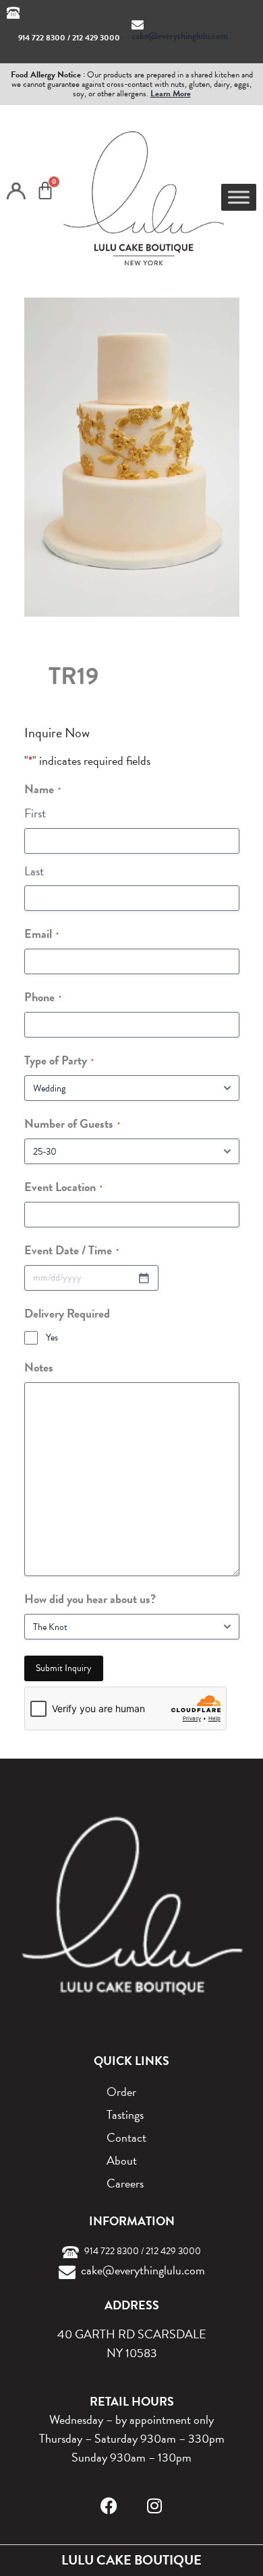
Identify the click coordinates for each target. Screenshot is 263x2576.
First (35, 813)
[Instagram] (155, 2506)
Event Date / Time (71, 1250)
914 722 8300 (42, 38)
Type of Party (59, 1060)
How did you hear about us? (90, 1599)
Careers (125, 2183)
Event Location (63, 1187)
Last (34, 871)
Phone (43, 997)
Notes (39, 1367)
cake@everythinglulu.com (180, 36)
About (122, 2160)
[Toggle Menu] (239, 197)
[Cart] (45, 191)
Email (41, 934)
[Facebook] (109, 2506)
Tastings (125, 2114)
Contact (126, 2137)
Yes (52, 1338)
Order (121, 2092)
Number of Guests (72, 1123)
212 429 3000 (96, 38)
